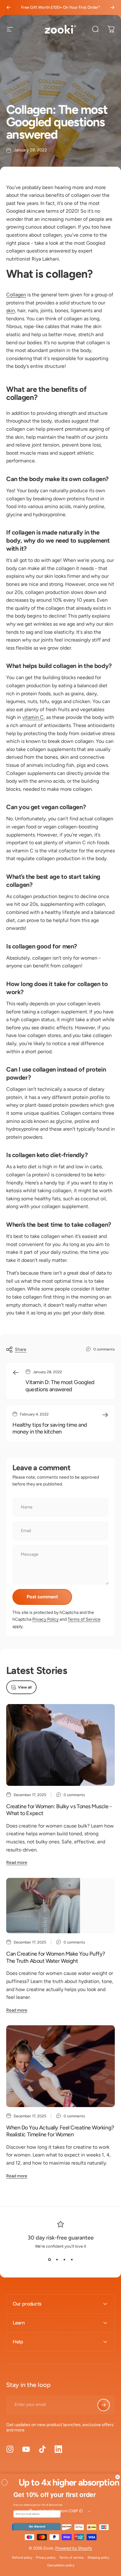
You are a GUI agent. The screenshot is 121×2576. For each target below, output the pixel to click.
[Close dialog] (117, 2477)
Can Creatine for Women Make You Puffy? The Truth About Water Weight (56, 1957)
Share (21, 1349)
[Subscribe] (104, 2405)
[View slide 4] (72, 2260)
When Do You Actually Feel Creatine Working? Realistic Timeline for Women (60, 2131)
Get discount (37, 2526)
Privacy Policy (45, 1619)
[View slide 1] (49, 2260)
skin (11, 310)
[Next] (112, 7)
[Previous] (9, 7)
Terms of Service (84, 1619)
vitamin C (33, 717)
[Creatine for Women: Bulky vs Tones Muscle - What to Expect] (60, 1745)
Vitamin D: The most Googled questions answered (60, 1386)
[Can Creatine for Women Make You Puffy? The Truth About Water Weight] (60, 1906)
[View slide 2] (57, 2260)
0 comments (104, 1349)
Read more (17, 1863)
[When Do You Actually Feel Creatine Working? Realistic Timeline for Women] (60, 2066)
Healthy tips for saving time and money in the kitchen (50, 1428)
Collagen (16, 295)
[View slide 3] (64, 2260)
